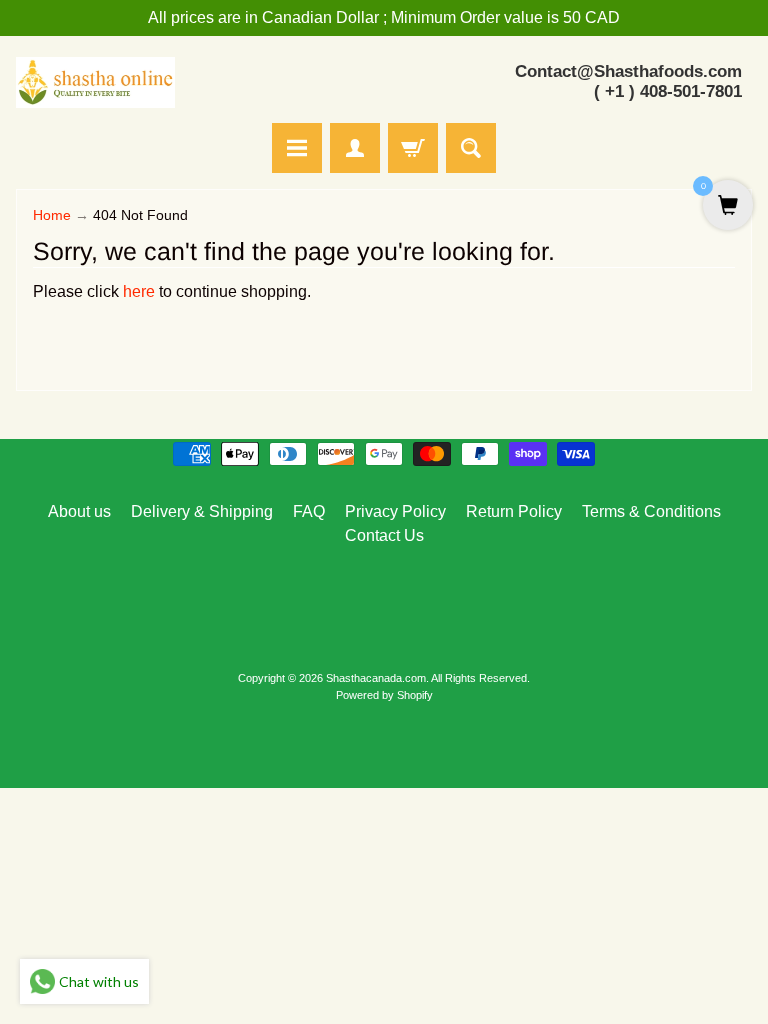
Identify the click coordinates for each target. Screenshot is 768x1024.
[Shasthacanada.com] (95, 82)
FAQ (309, 511)
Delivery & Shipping (202, 511)
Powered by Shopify (384, 695)
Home (52, 215)
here (139, 291)
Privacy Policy (395, 511)
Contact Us (384, 535)
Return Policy (514, 511)
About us (79, 511)
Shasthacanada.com (376, 678)
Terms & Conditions (651, 511)
